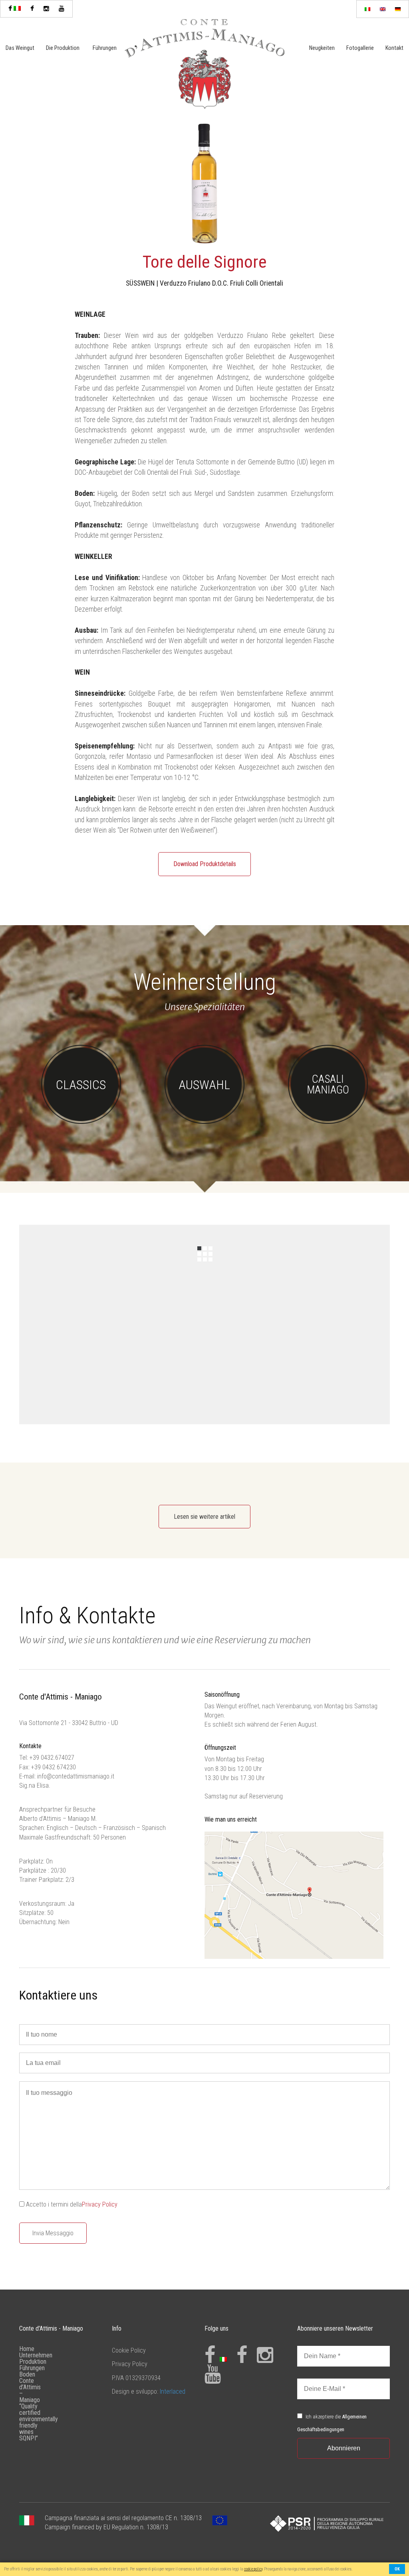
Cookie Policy (129, 2350)
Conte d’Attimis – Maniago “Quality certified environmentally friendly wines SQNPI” (39, 2409)
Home (27, 2349)
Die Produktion (63, 48)
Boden (27, 2374)
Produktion (33, 2362)
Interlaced (173, 2391)
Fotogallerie (360, 48)
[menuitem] (367, 9)
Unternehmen (36, 2355)
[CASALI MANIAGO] (328, 1122)
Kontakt (394, 48)
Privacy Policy (100, 2204)
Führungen (105, 48)
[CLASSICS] (81, 1122)
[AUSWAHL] (204, 1122)
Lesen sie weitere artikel (204, 1517)
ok (397, 2569)
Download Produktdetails (205, 864)
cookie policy (253, 2569)
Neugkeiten (322, 48)
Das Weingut (20, 48)
